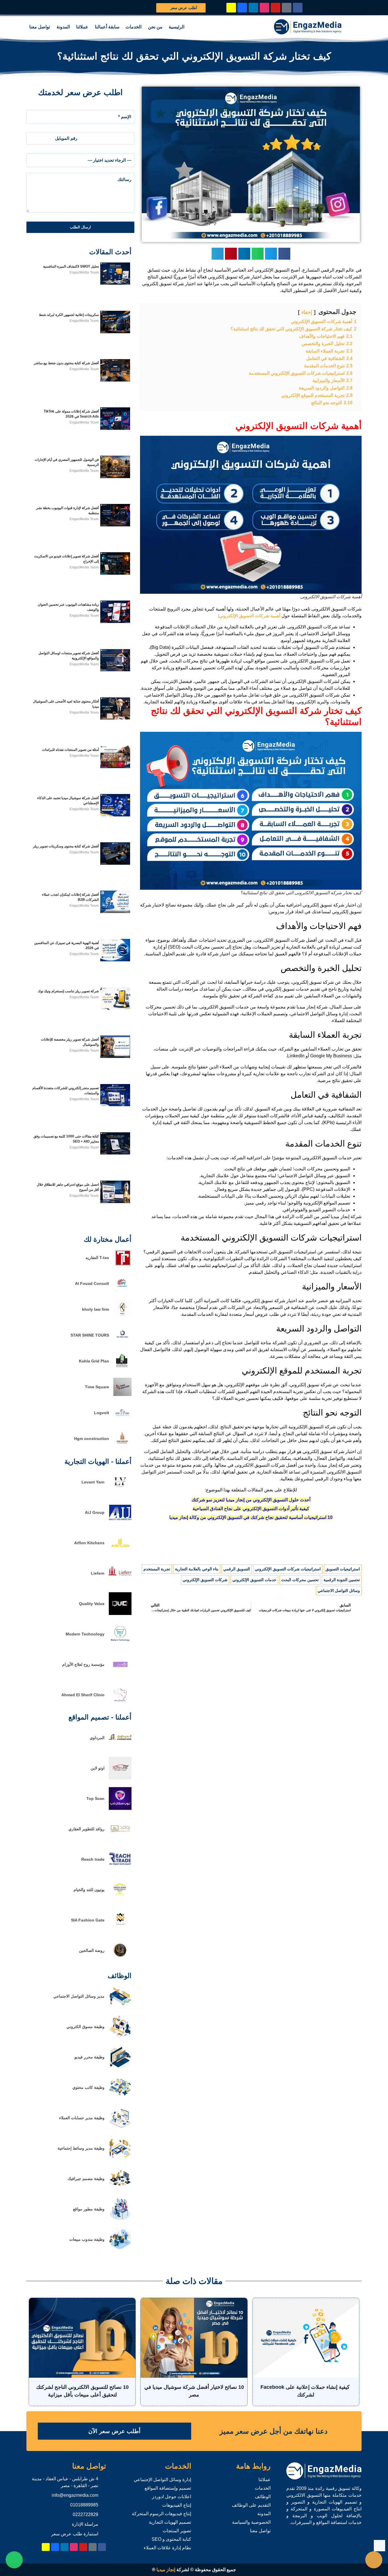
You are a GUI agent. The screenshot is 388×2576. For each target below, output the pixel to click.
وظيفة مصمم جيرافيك (86, 2179)
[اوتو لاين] (120, 1778)
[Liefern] (120, 1583)
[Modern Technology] (120, 1644)
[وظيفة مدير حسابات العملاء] (120, 2128)
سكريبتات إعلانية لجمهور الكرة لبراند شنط (69, 315)
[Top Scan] (120, 1808)
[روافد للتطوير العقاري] (120, 1839)
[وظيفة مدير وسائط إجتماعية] (120, 2158)
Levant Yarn (93, 1482)
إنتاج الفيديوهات (177, 2505)
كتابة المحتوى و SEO (171, 2539)
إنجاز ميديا (166, 2570)
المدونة (63, 27)
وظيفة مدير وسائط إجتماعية (81, 2148)
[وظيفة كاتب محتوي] (120, 2097)
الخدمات (133, 27)
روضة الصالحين (92, 1950)
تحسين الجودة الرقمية (342, 1580)
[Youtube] (276, 8)
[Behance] (242, 8)
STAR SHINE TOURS (90, 1335)
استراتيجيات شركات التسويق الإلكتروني (288, 1569)
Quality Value (92, 1604)
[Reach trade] (120, 1869)
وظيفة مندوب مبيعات (87, 2239)
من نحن (155, 27)
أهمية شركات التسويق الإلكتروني (250, 616)
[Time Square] (122, 1394)
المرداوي (97, 1738)
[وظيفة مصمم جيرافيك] (120, 2188)
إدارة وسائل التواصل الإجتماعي (162, 2480)
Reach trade (93, 1859)
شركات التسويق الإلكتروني (205, 1580)
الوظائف (263, 2497)
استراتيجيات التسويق (343, 1569)
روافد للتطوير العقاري (86, 1829)
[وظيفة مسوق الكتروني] (120, 2036)
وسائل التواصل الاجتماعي (339, 1591)
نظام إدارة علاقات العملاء (167, 2548)
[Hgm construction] (122, 1446)
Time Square (97, 1387)
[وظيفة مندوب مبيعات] (120, 2249)
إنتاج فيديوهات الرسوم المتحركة (161, 2514)
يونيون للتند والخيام (89, 1890)
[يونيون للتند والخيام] (120, 1899)
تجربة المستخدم (157, 1569)
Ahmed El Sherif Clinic (83, 1695)
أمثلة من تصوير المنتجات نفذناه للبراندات (70, 750)
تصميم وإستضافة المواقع (168, 2488)
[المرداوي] (120, 1747)
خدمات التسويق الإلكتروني (254, 1580)
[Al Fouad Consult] (122, 1291)
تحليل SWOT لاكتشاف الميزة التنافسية (71, 266)
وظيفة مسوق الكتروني (85, 2027)
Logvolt (102, 1413)
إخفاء (307, 312)
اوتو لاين (98, 1768)
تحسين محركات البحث (300, 1580)
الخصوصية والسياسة (251, 2522)
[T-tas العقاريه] (122, 1265)
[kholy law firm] (122, 1317)
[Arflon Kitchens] (120, 1553)
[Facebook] (298, 8)
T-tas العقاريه (97, 1258)
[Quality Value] (120, 1613)
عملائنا (82, 27)
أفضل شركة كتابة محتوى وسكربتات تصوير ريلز (66, 846)
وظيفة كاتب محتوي (88, 2087)
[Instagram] (264, 8)
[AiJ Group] (120, 1522)
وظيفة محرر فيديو (89, 2057)
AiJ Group (95, 1512)
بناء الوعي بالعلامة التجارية (197, 1569)
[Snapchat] (231, 8)
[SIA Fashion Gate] (120, 1930)
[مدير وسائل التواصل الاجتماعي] (120, 2006)
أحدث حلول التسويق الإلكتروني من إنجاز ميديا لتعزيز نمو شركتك (251, 1500)
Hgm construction (92, 1439)
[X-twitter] (287, 8)
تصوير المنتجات (177, 2531)
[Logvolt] (122, 1420)
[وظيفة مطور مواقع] (120, 2219)
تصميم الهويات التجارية (170, 2522)
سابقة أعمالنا (107, 27)
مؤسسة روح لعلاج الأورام (83, 1664)
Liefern (98, 1573)
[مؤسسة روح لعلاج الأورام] (120, 1674)
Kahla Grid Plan (94, 1361)
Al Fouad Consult (92, 1283)
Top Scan (95, 1798)
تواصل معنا (40, 27)
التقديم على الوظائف (251, 2505)
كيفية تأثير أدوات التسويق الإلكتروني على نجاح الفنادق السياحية (251, 1509)
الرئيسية (177, 27)
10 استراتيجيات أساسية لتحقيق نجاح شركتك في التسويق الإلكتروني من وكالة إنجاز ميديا (251, 1517)
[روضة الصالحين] (120, 1960)
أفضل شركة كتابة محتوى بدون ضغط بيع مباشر (66, 363)
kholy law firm (96, 1309)
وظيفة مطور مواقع (89, 2209)
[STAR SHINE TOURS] (122, 1343)
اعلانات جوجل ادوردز (172, 2497)
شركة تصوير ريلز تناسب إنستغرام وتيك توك (68, 991)
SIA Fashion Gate (88, 1920)
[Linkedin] (253, 8)
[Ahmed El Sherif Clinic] (120, 1705)
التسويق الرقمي (237, 1569)
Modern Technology (85, 1634)
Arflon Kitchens (89, 1543)
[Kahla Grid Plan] (122, 1369)
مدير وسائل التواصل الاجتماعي (79, 1996)
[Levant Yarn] (120, 1492)
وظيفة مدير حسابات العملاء (82, 2118)
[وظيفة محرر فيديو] (120, 2067)
